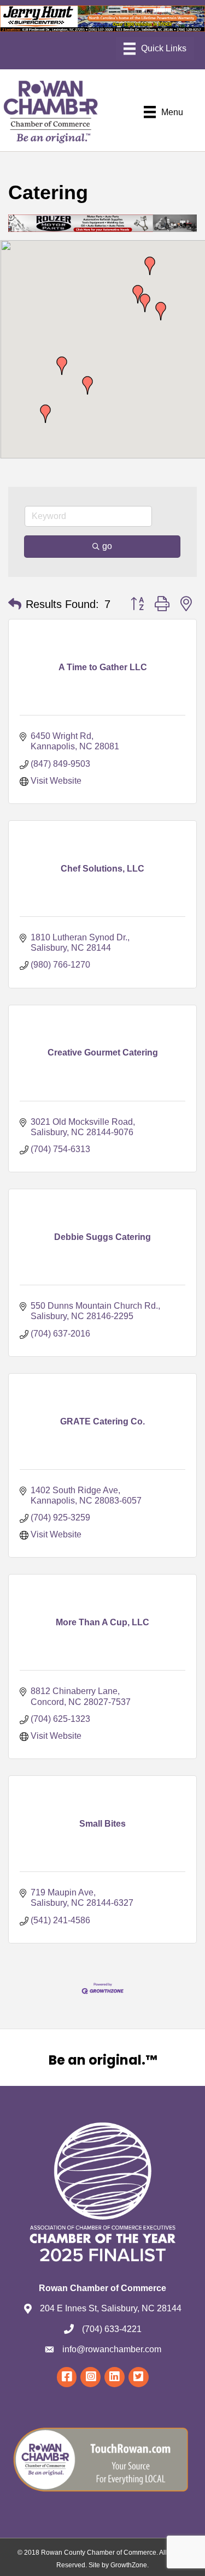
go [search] (107, 546)
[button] (150, 266)
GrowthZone (129, 2565)
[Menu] (155, 49)
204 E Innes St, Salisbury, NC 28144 (111, 2308)
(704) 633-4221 (112, 2329)
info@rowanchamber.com (112, 2349)
